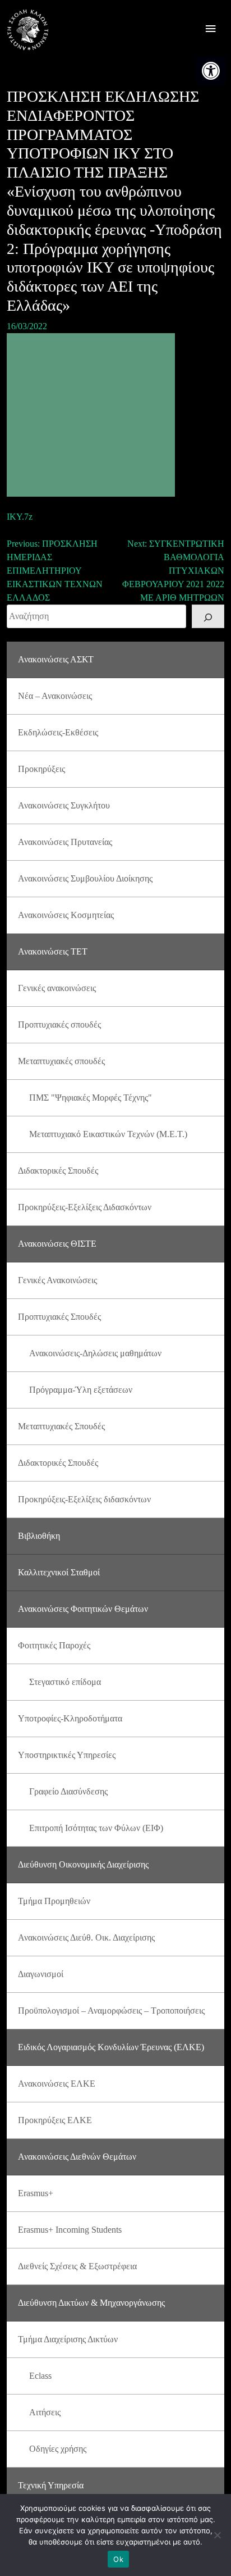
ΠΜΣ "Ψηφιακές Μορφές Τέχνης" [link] (91, 1098)
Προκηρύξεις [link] (41, 769)
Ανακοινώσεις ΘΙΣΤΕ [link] (57, 1244)
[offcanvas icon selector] (211, 30)
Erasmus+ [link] (36, 2193)
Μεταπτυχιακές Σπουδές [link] (61, 1426)
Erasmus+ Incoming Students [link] (70, 2230)
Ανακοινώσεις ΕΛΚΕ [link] (57, 2084)
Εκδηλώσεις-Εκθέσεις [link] (58, 732)
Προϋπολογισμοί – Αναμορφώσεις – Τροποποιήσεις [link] (111, 2011)
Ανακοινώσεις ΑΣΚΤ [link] (56, 659)
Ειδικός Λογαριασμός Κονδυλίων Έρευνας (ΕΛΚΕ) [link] (111, 2047)
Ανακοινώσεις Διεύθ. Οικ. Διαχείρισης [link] (86, 1937)
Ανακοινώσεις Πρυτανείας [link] (65, 842)
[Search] (208, 616)
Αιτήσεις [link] (45, 2412)
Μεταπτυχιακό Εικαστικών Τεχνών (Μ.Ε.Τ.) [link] (108, 1134)
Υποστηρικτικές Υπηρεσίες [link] (67, 1755)
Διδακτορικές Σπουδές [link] (58, 1171)
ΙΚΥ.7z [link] (20, 517)
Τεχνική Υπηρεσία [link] (51, 2485)
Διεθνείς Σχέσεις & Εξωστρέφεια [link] (77, 2266)
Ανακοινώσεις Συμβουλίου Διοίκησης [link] (85, 878)
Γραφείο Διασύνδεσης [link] (68, 1791)
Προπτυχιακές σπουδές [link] (59, 1025)
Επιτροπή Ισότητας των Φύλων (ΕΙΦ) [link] (96, 1828)
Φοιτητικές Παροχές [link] (54, 1645)
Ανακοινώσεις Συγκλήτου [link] (64, 805)
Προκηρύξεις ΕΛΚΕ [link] (55, 2120)
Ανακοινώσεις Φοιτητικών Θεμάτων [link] (83, 1609)
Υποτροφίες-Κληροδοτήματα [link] (70, 1718)
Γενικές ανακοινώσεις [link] (57, 988)
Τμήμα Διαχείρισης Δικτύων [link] (68, 2339)
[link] (211, 71)
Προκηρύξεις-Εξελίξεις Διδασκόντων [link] (85, 1207)
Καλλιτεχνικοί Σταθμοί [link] (59, 1572)
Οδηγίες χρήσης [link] (58, 2449)
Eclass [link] (40, 2376)
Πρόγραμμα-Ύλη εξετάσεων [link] (81, 1390)
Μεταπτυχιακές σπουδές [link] (61, 1061)
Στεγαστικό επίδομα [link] (65, 1682)
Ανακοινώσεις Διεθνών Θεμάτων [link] (77, 2157)
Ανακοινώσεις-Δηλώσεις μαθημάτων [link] (95, 1353)
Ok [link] (118, 2559)
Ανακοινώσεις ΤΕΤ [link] (53, 951)
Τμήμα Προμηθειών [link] (54, 1901)
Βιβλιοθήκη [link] (39, 1536)
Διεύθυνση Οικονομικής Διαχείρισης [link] (83, 1864)
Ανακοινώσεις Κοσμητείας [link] (66, 915)
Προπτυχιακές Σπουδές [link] (59, 1317)
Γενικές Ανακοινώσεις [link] (57, 1280)
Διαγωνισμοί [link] (41, 1974)
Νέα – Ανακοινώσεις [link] (55, 696)
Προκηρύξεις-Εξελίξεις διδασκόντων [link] (84, 1499)
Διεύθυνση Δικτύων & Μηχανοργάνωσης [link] (91, 2303)
